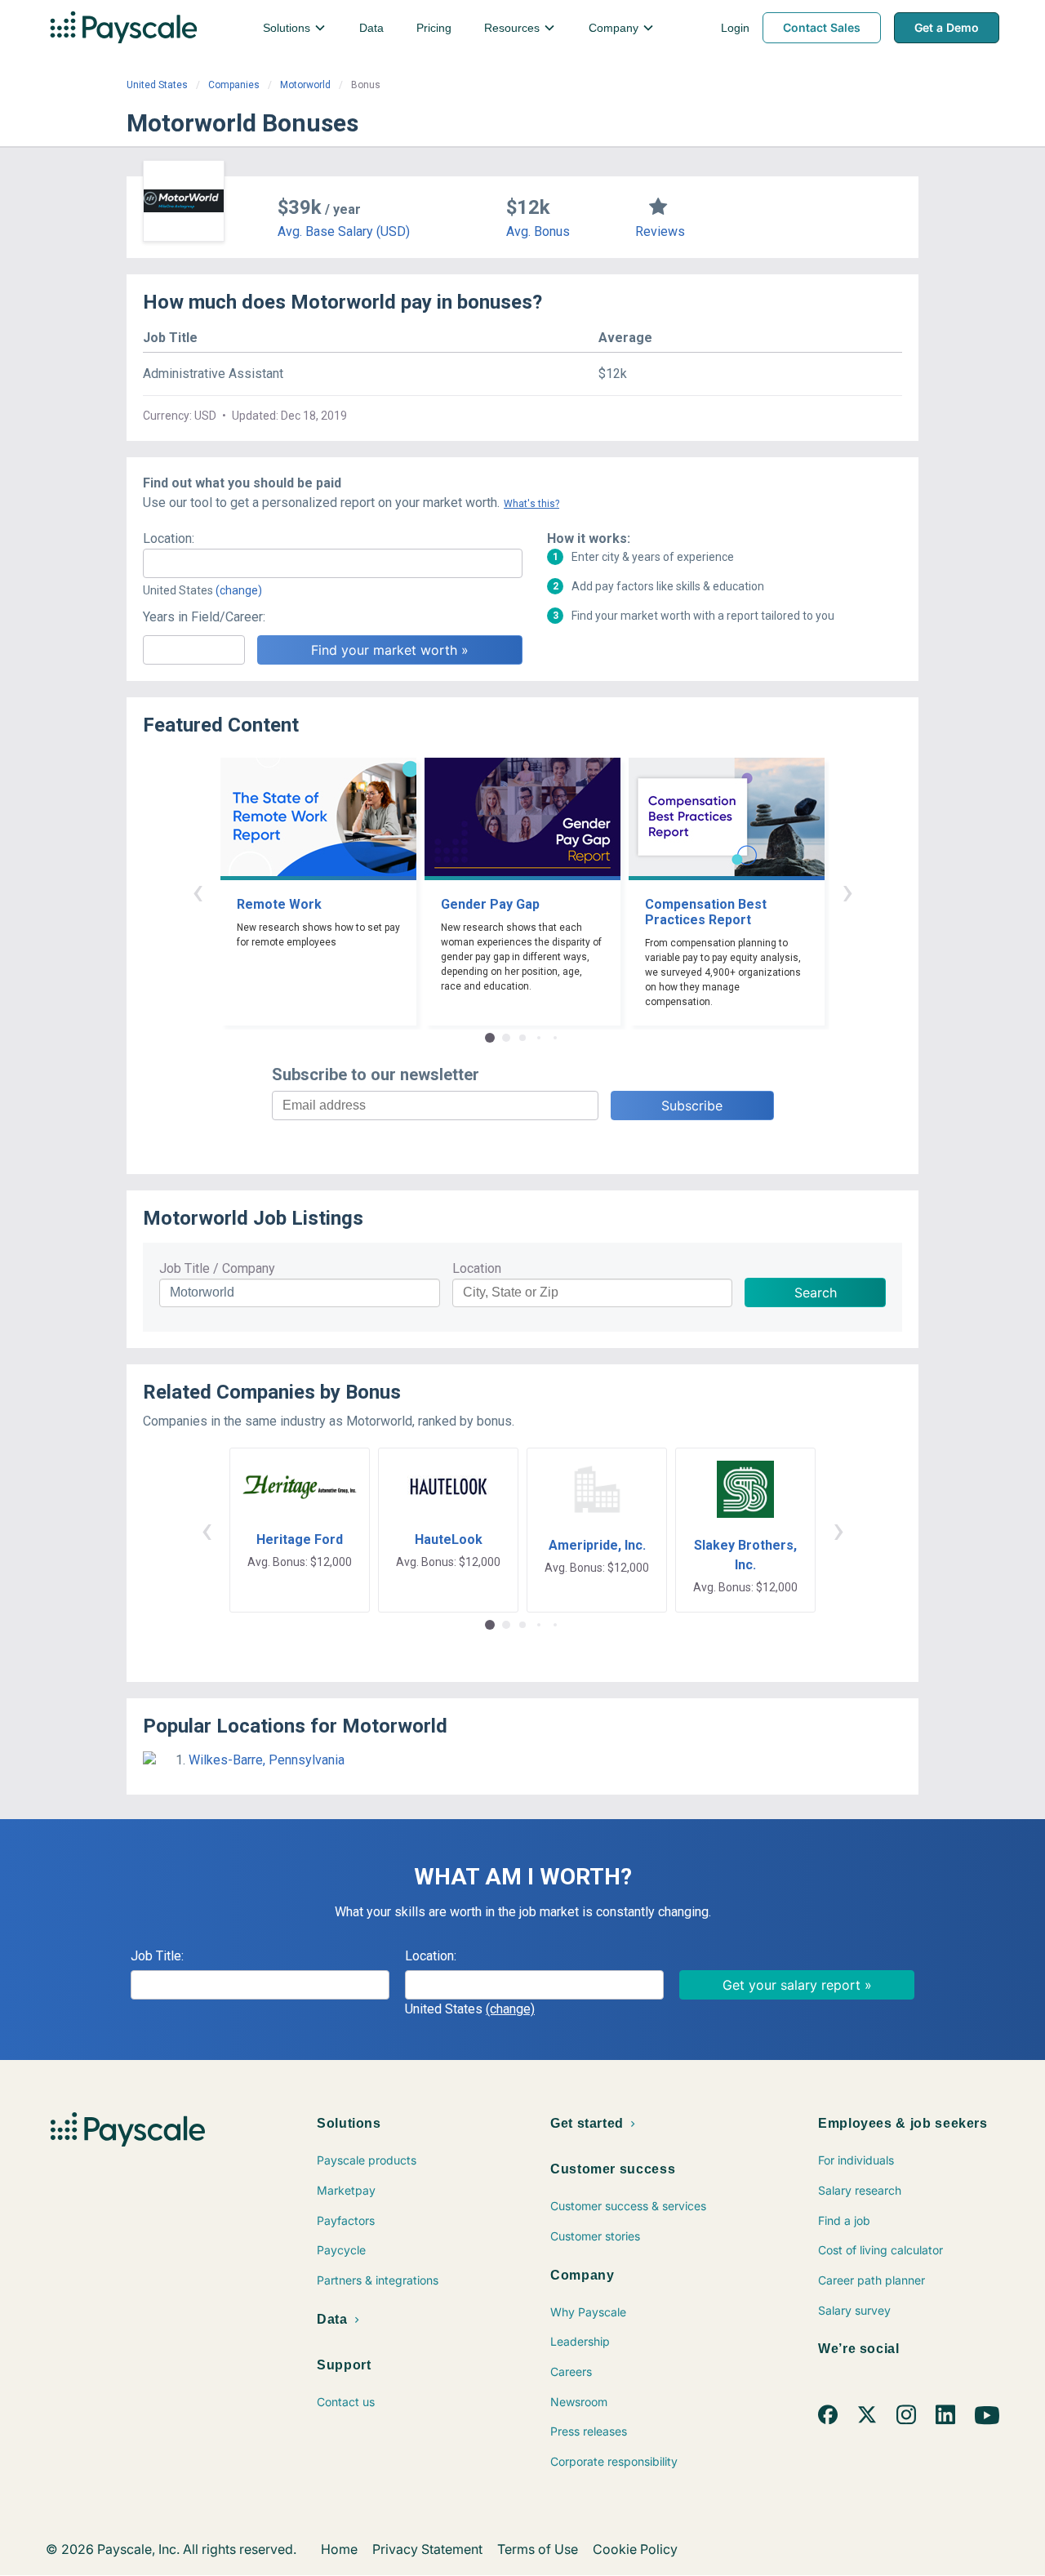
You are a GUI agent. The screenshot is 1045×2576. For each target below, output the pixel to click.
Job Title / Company (217, 1268)
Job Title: (157, 1956)
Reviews (660, 231)
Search (816, 1292)
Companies (234, 85)
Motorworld (305, 85)
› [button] (847, 891)
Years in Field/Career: (204, 617)
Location (477, 1268)
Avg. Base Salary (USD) (344, 231)
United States (157, 85)
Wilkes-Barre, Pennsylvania (267, 1760)
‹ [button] (198, 891)
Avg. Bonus (538, 231)
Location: (169, 538)
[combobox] (333, 563)
